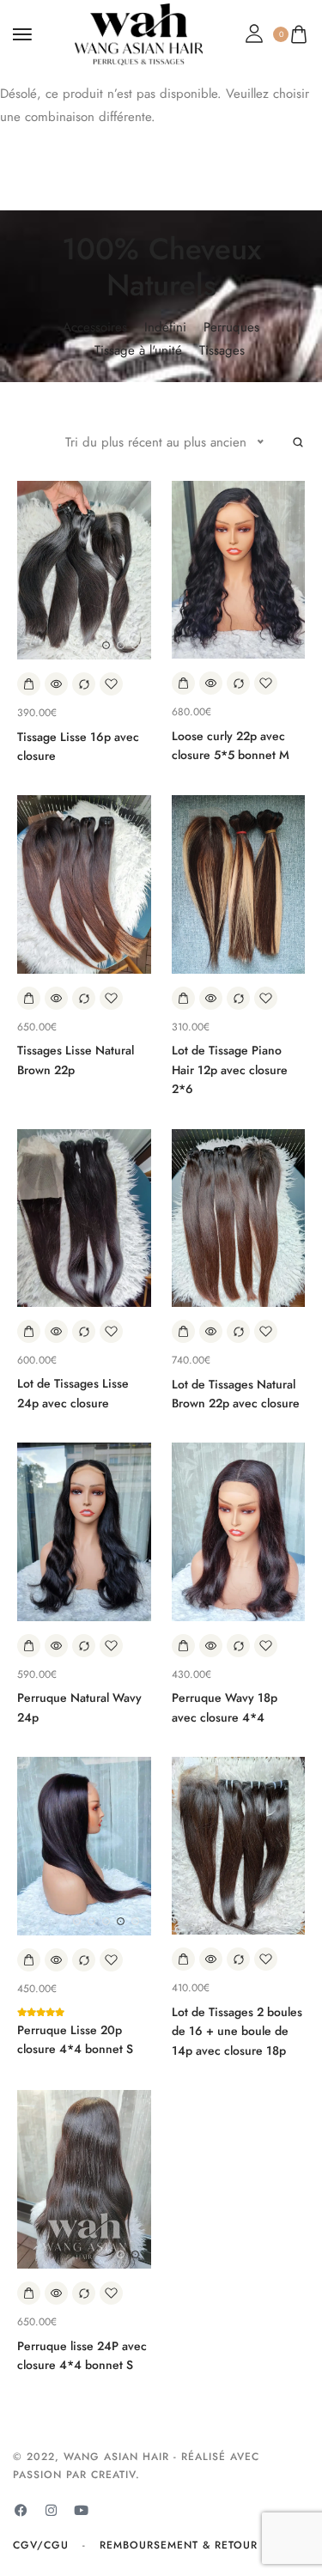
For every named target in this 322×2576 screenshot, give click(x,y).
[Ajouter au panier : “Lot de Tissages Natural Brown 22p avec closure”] (183, 1331)
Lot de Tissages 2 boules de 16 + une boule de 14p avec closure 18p (237, 2031)
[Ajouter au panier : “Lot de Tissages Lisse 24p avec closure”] (29, 1331)
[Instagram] (51, 2511)
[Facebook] (21, 2511)
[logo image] (139, 33)
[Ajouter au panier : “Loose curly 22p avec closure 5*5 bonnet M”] (183, 683)
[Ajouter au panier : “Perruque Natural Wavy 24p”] (29, 1646)
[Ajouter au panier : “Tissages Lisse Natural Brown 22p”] (29, 998)
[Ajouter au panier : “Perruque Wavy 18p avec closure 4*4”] (183, 1646)
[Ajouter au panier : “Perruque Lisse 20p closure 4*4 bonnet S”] (29, 1960)
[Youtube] (81, 2511)
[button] (106, 645)
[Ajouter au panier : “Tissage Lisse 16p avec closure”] (29, 684)
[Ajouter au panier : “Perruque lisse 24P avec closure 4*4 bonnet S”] (29, 2293)
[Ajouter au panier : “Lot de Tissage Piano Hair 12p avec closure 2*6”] (183, 998)
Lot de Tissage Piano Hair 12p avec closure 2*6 (230, 1069)
